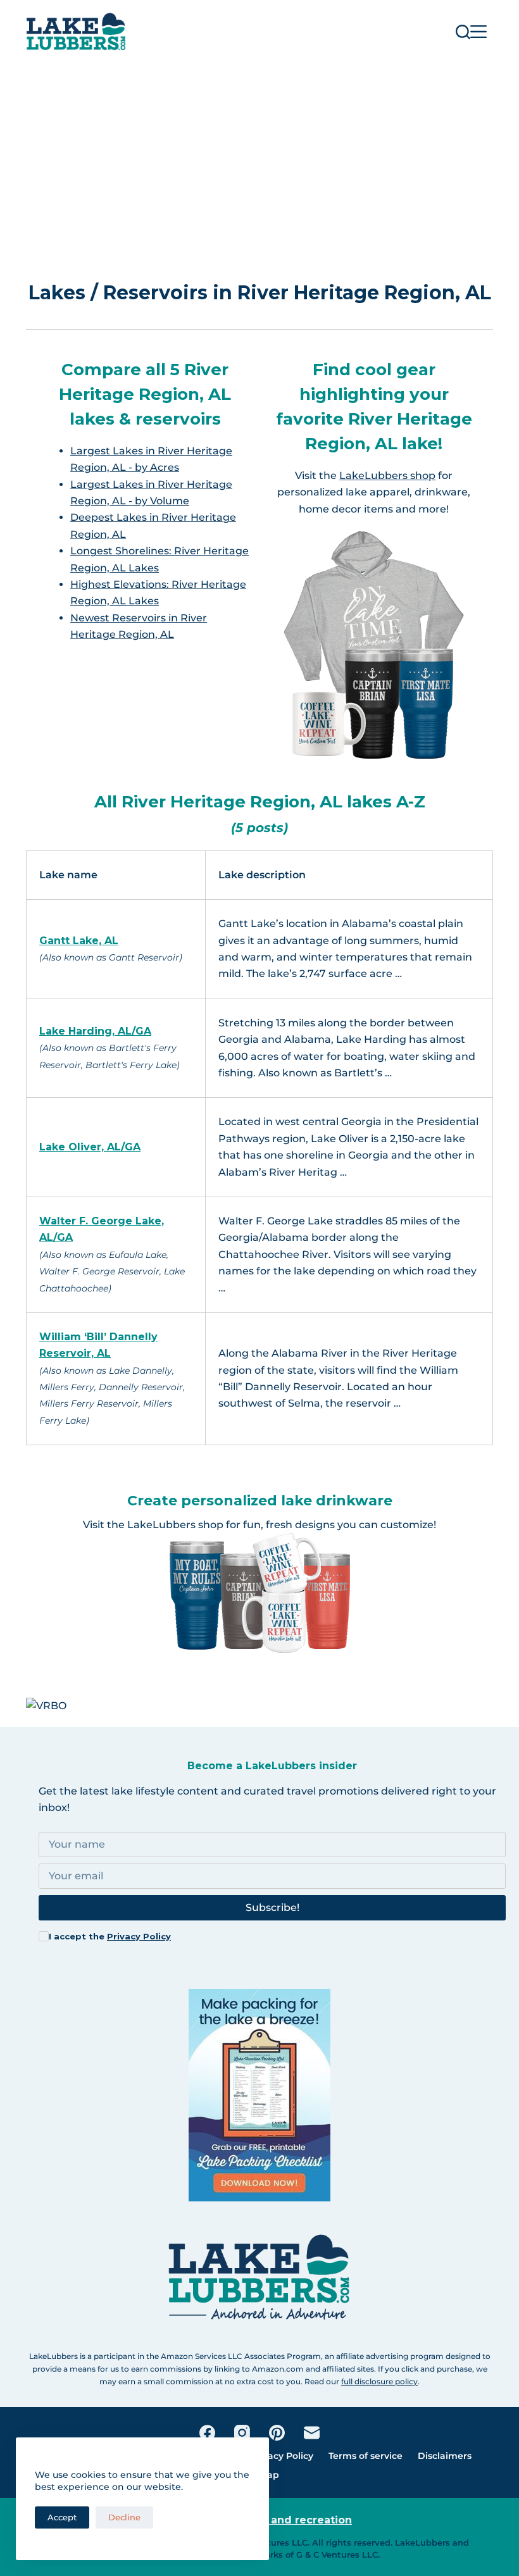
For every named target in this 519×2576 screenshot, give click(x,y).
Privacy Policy (139, 1936)
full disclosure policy (379, 2381)
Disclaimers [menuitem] (445, 2456)
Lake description (262, 875)
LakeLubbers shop (387, 476)
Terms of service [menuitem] (366, 2456)
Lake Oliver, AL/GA (90, 1147)
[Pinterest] (277, 2433)
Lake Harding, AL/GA (95, 1031)
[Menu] (478, 32)
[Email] (312, 2433)
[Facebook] (207, 2433)
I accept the (110, 1936)
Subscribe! (272, 1907)
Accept (62, 2517)
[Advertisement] (259, 158)
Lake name (68, 875)
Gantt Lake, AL (79, 941)
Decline (124, 2517)
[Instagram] (242, 2433)
